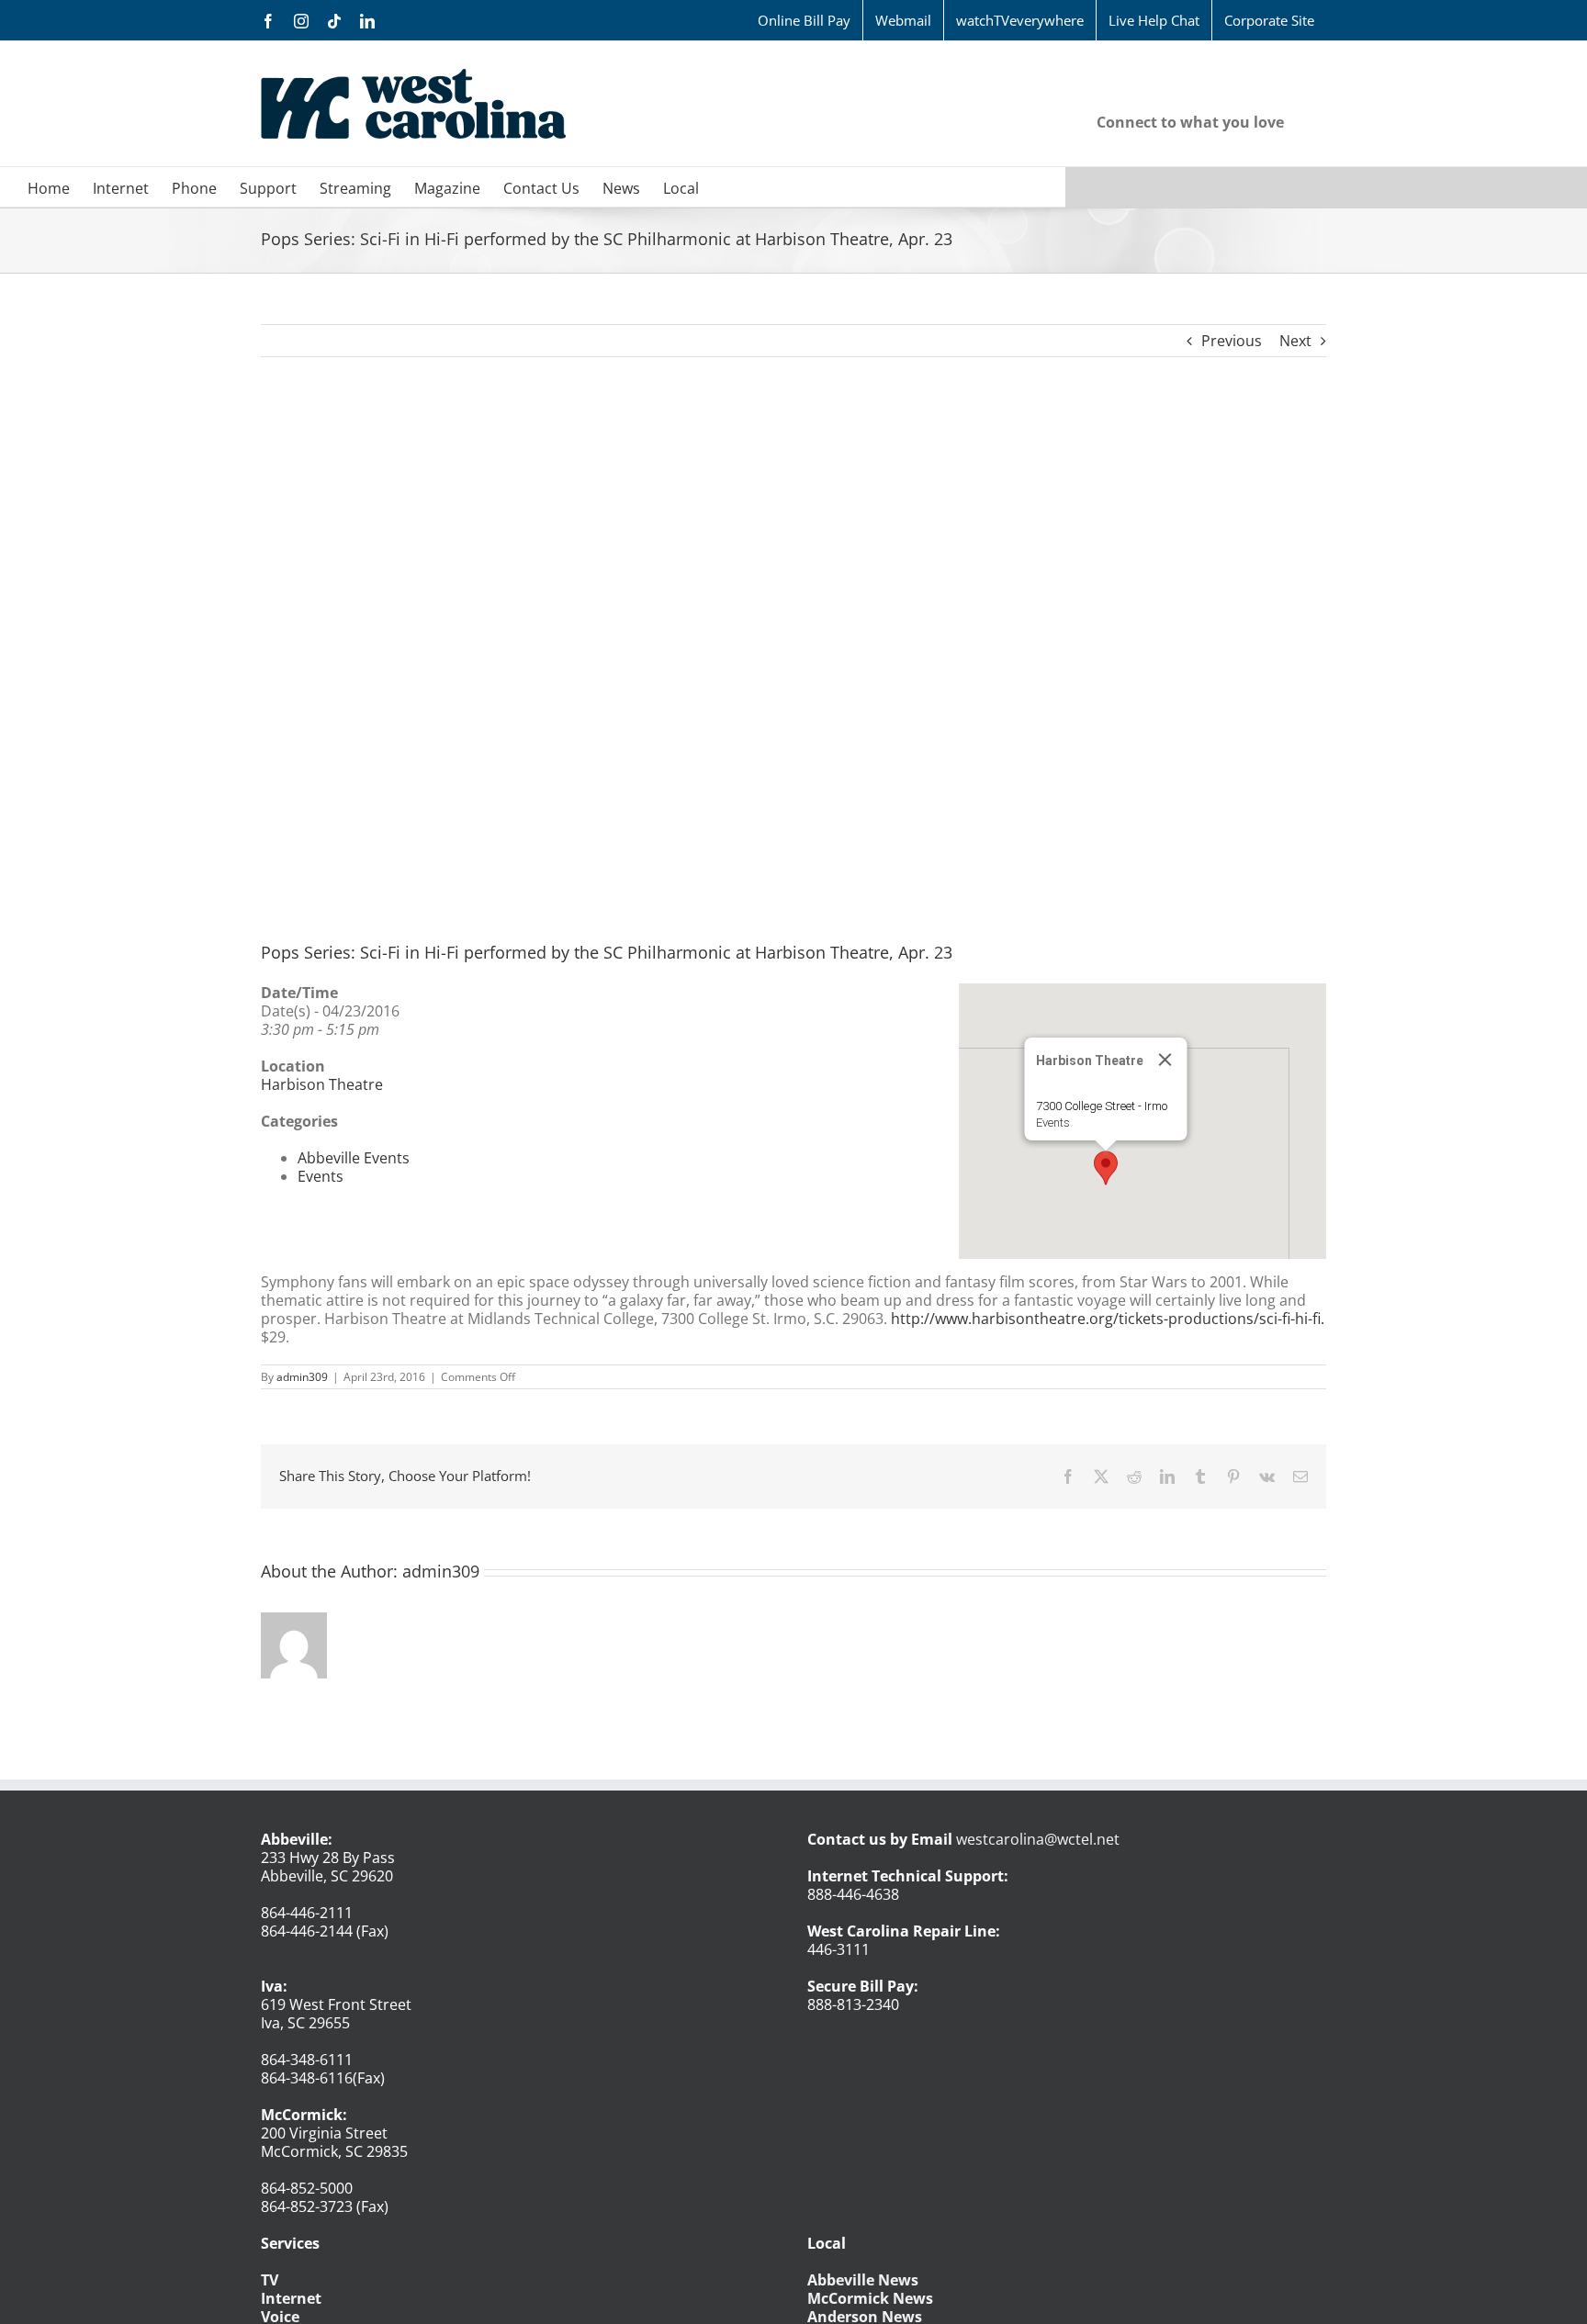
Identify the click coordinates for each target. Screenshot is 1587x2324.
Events (1053, 1123)
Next (1295, 341)
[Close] (1165, 1060)
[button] (1106, 1168)
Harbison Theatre (322, 1084)
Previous (1232, 341)
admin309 (302, 1377)
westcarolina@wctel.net (1038, 1839)
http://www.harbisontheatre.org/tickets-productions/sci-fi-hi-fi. (1106, 1319)
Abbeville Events (354, 1158)
